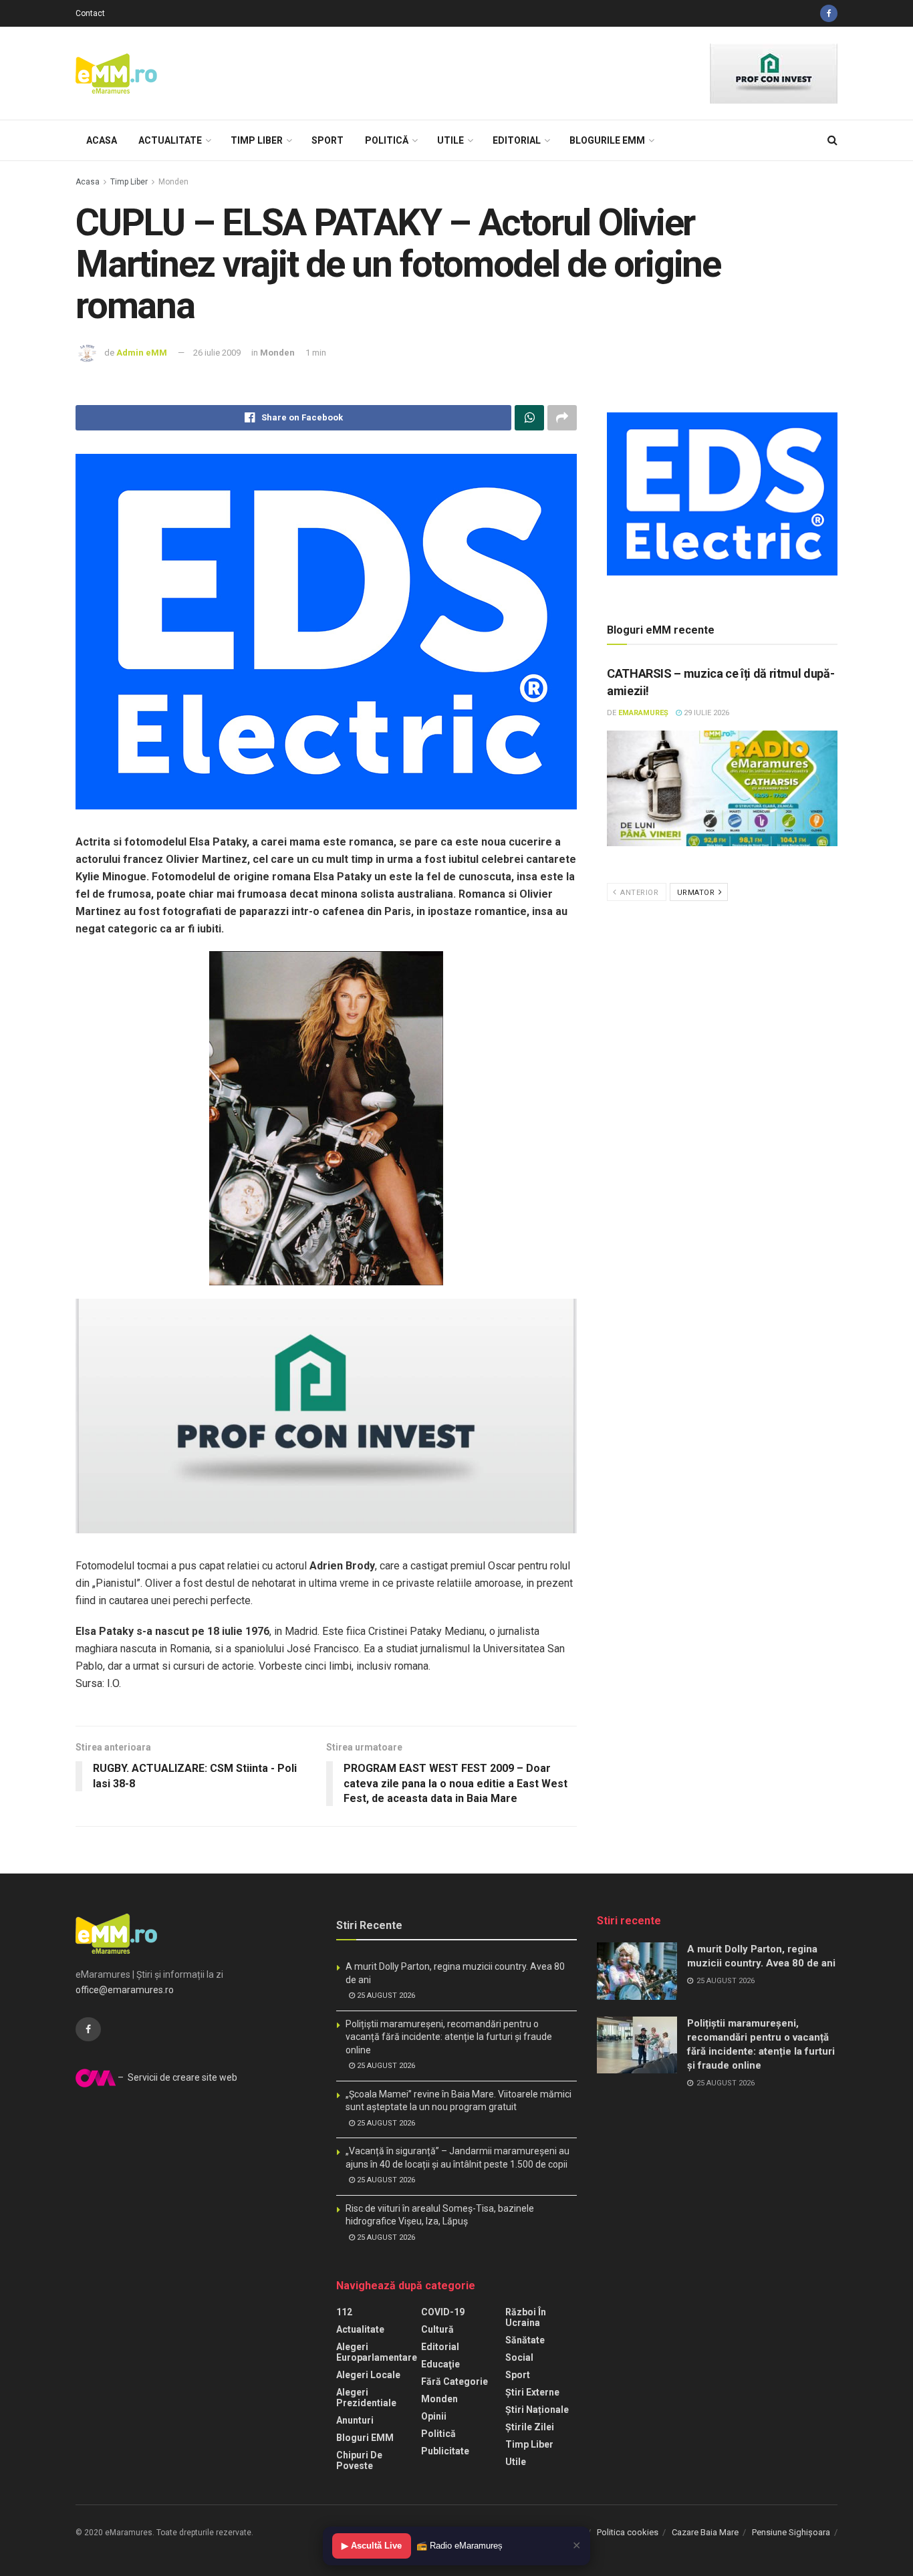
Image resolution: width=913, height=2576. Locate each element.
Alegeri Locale (368, 2375)
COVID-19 (443, 2312)
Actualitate (170, 140)
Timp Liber (257, 140)
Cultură (437, 2329)
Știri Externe (532, 2392)
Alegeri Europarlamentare (377, 2352)
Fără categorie (454, 2381)
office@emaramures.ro (125, 1990)
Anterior (639, 893)
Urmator (697, 893)
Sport (328, 140)
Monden (173, 182)
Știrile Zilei (530, 2427)
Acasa (102, 140)
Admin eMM (142, 353)
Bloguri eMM (365, 2438)
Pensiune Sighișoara (791, 2532)
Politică (387, 140)
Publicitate (445, 2451)
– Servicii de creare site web (176, 2077)
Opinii (434, 2416)
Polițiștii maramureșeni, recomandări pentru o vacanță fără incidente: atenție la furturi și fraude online (449, 2037)
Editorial (517, 140)
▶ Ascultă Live (372, 2546)
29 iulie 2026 (705, 713)
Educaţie (440, 2364)
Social (519, 2357)
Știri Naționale (537, 2410)
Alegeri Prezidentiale (366, 2398)
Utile (450, 140)
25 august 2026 (385, 1995)
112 (344, 2312)
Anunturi (355, 2420)
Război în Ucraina (526, 2317)
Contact (90, 13)
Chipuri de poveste (359, 2460)
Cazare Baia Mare (705, 2532)
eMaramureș (643, 713)
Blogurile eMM (607, 140)
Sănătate (525, 2340)
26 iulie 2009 (217, 353)
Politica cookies (628, 2532)
